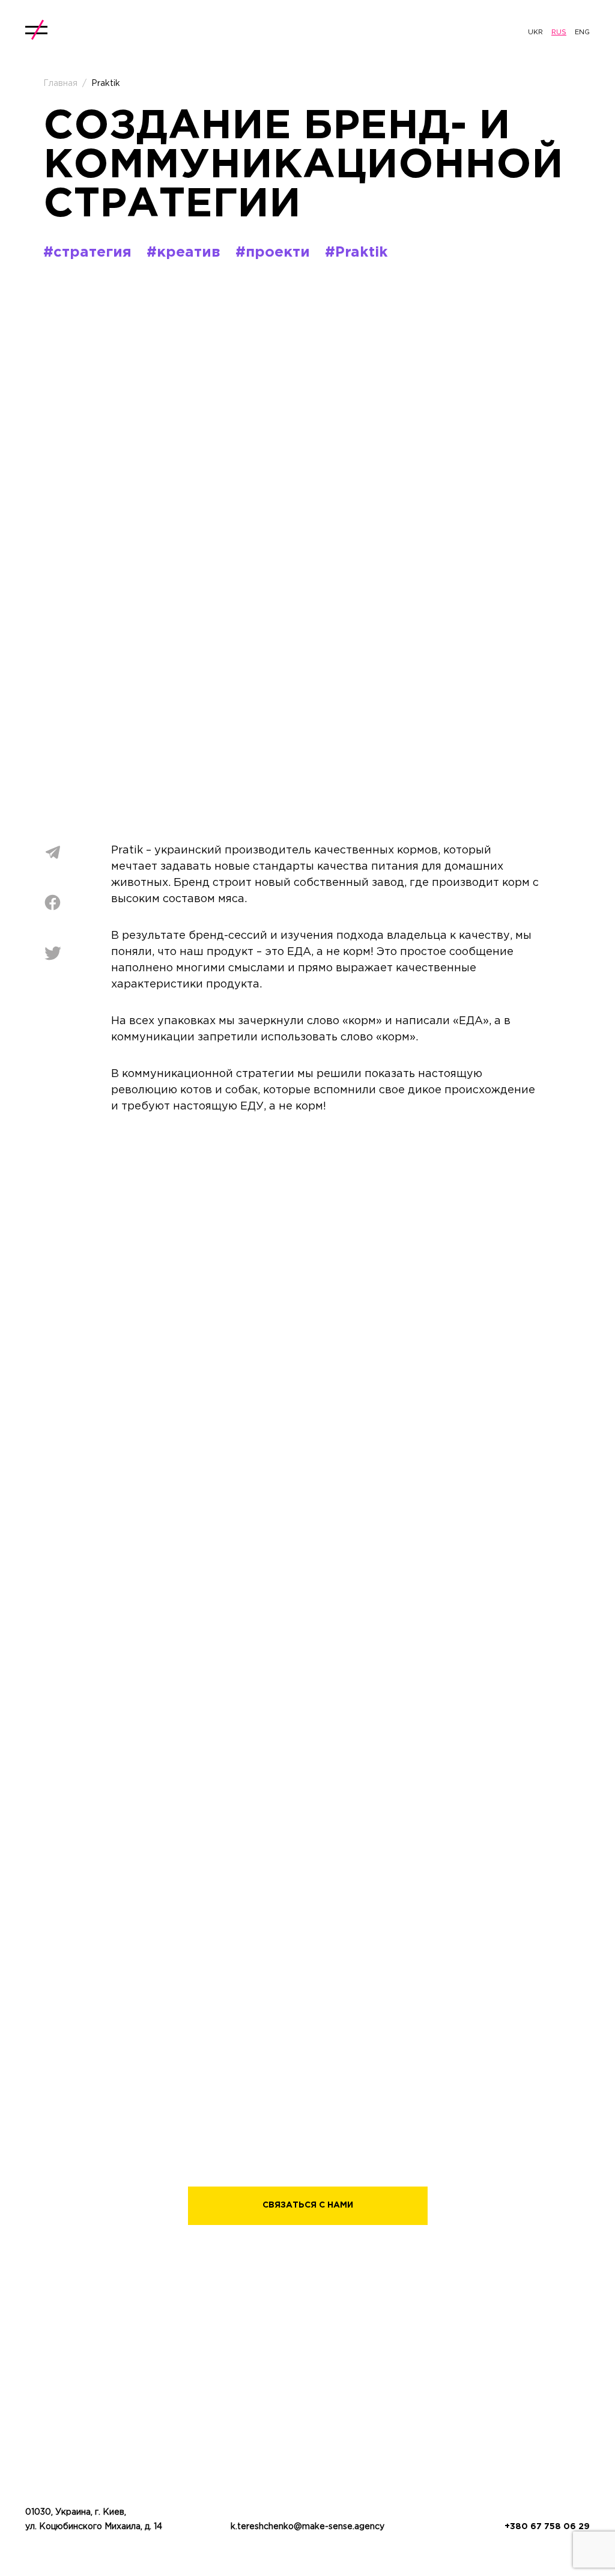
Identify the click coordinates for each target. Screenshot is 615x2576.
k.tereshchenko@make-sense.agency (307, 2527)
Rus (559, 32)
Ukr (535, 32)
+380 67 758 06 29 (547, 2527)
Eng (582, 32)
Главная (60, 84)
